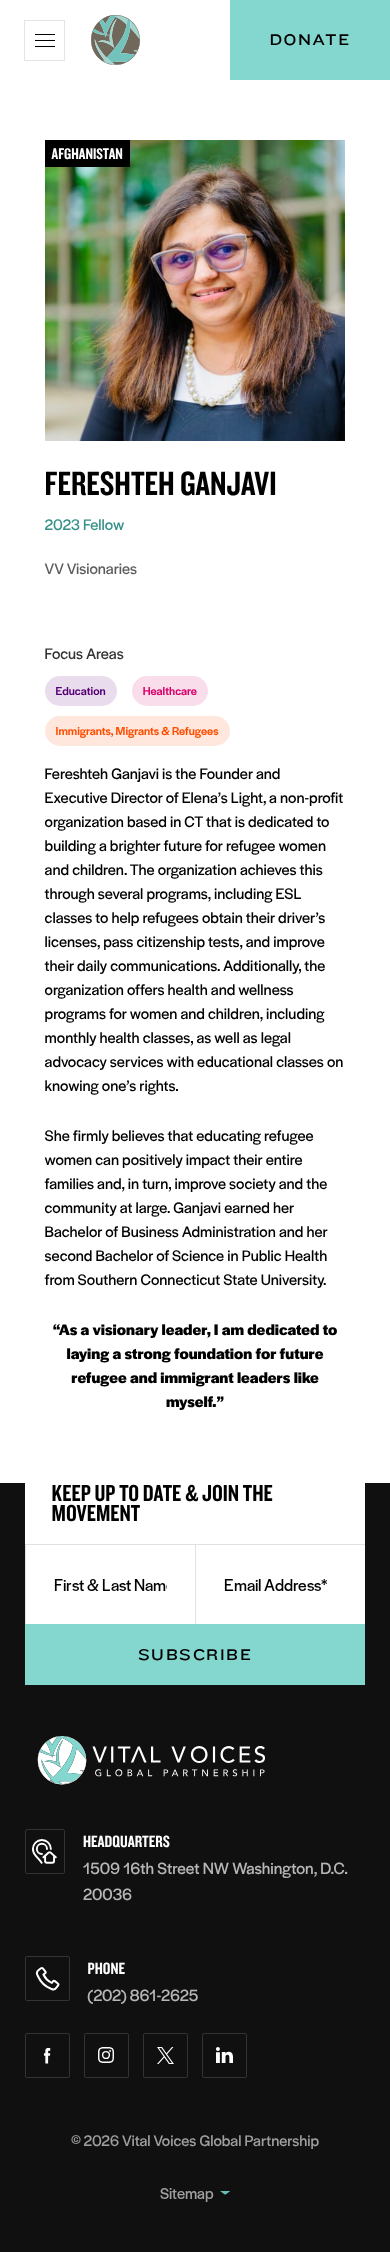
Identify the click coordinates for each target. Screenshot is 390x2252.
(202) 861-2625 (143, 1994)
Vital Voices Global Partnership (220, 2140)
